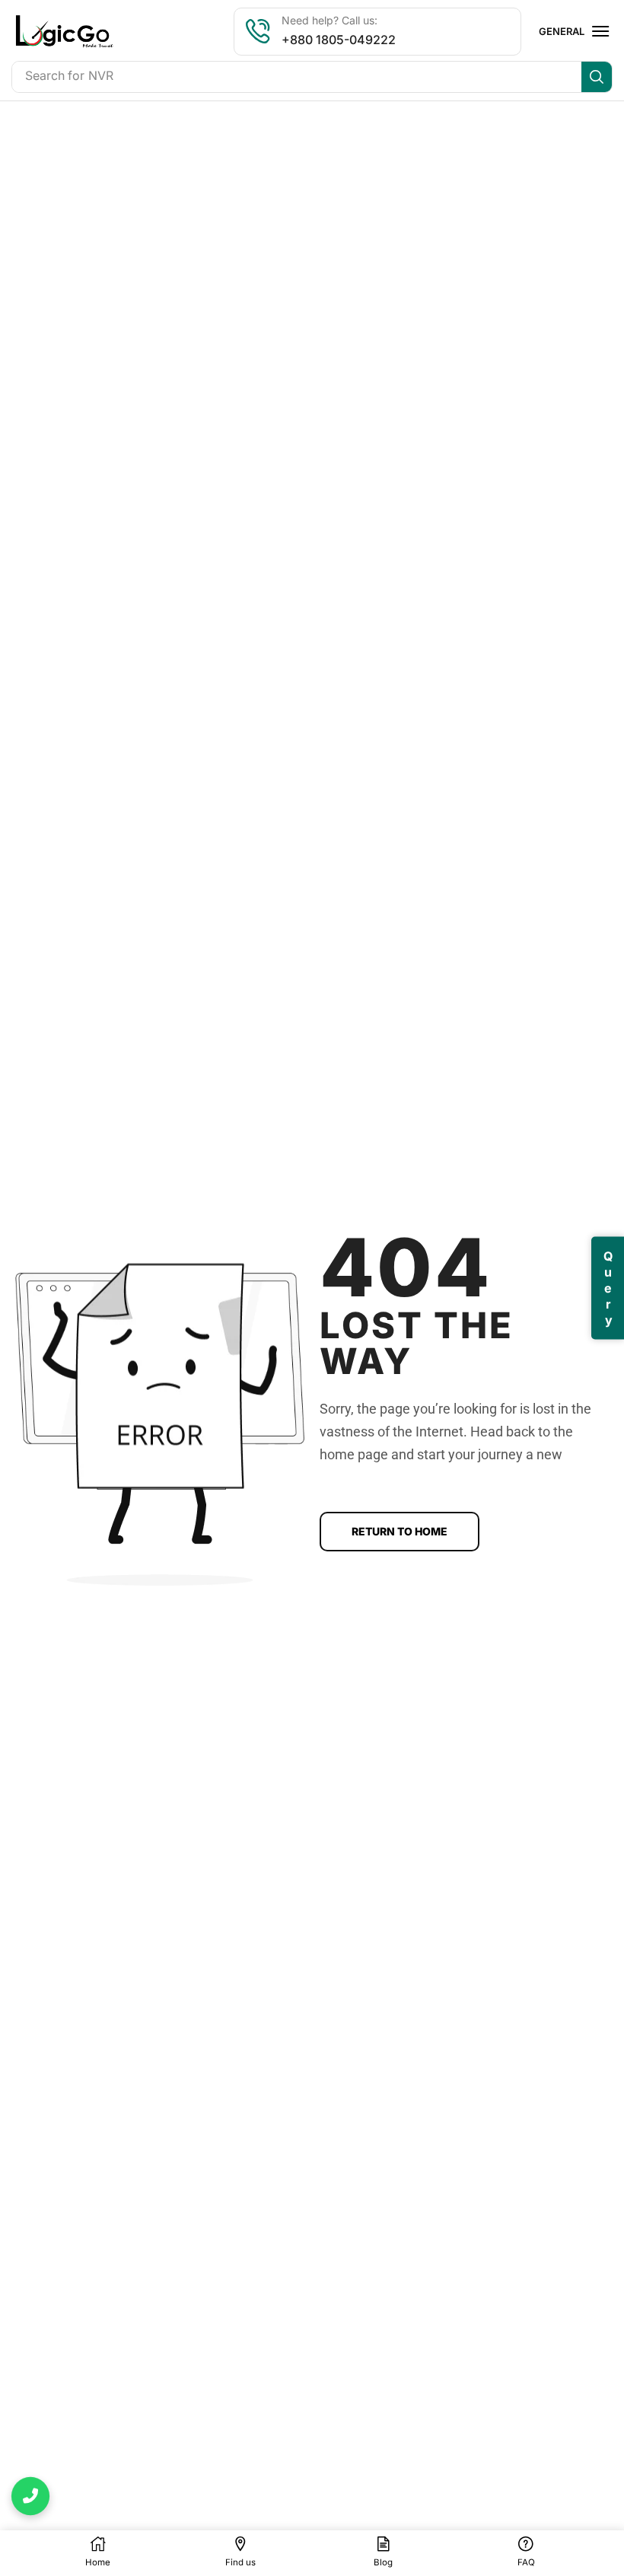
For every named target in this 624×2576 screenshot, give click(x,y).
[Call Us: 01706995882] (30, 2496)
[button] (600, 31)
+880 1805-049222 (339, 40)
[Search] (597, 77)
